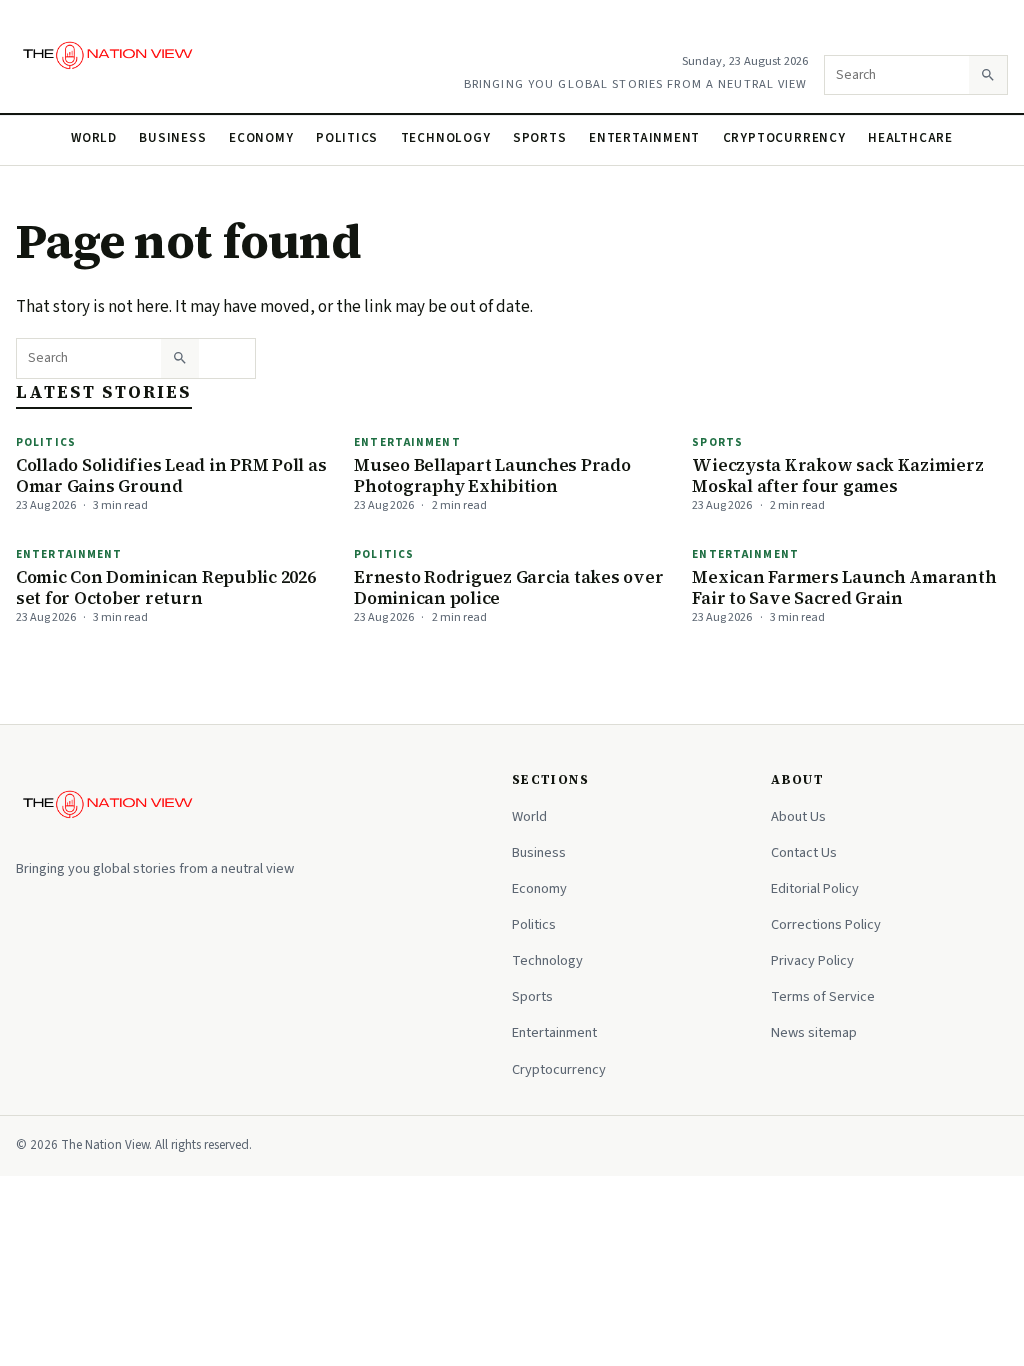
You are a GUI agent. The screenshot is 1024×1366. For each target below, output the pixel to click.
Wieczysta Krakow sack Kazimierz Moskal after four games (837, 475)
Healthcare (910, 138)
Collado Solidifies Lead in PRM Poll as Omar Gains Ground (171, 475)
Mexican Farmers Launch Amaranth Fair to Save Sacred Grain (844, 587)
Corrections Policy (826, 924)
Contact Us (804, 852)
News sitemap (814, 1032)
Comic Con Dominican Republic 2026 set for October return (166, 587)
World (94, 138)
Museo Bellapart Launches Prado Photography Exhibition (492, 475)
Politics (347, 138)
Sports (540, 138)
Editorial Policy (815, 888)
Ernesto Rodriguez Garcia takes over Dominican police (508, 587)
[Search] (988, 75)
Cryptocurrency (784, 138)
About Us (798, 816)
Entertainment (644, 138)
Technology (446, 138)
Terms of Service (823, 996)
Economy (261, 138)
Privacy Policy (812, 960)
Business (172, 138)
